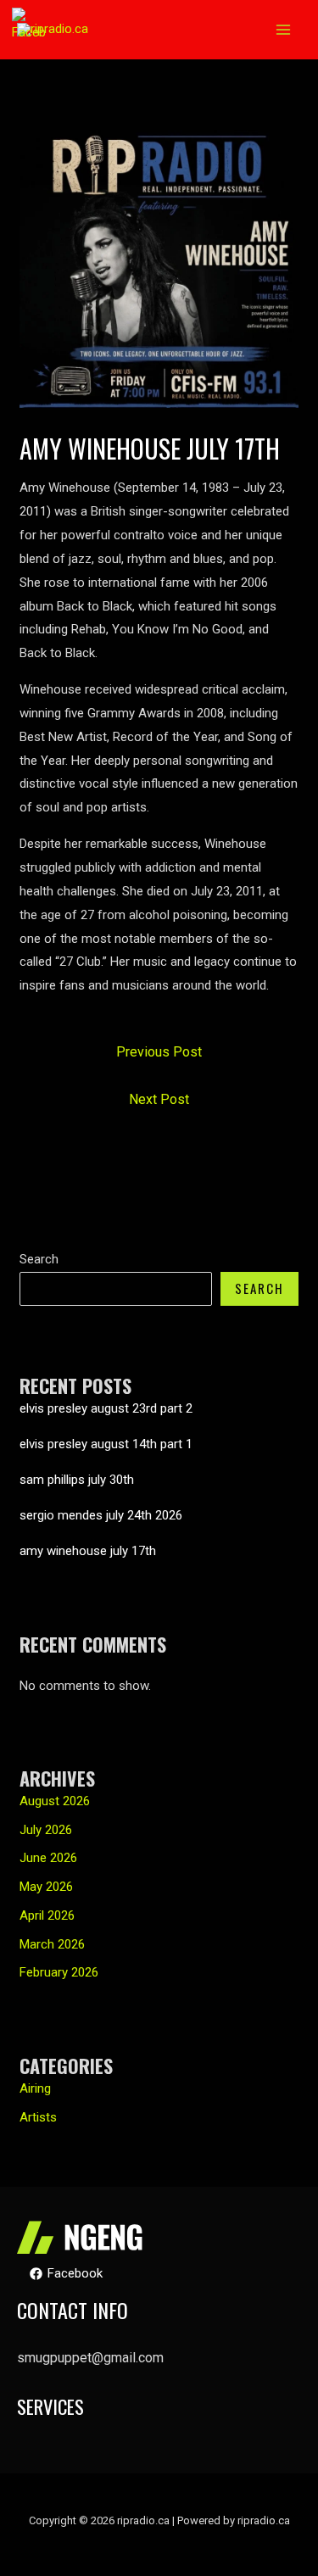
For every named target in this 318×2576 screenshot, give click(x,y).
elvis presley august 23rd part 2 (106, 1408)
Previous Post (159, 1052)
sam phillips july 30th (77, 1480)
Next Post (159, 1099)
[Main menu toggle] (284, 30)
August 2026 (55, 1801)
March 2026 (52, 1944)
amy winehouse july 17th (88, 1551)
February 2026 (59, 1972)
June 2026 (48, 1858)
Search (39, 1259)
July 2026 (46, 1830)
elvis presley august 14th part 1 (106, 1444)
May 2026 (46, 1887)
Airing (35, 2088)
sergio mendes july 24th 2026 (101, 1515)
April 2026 (47, 1915)
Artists (38, 2117)
